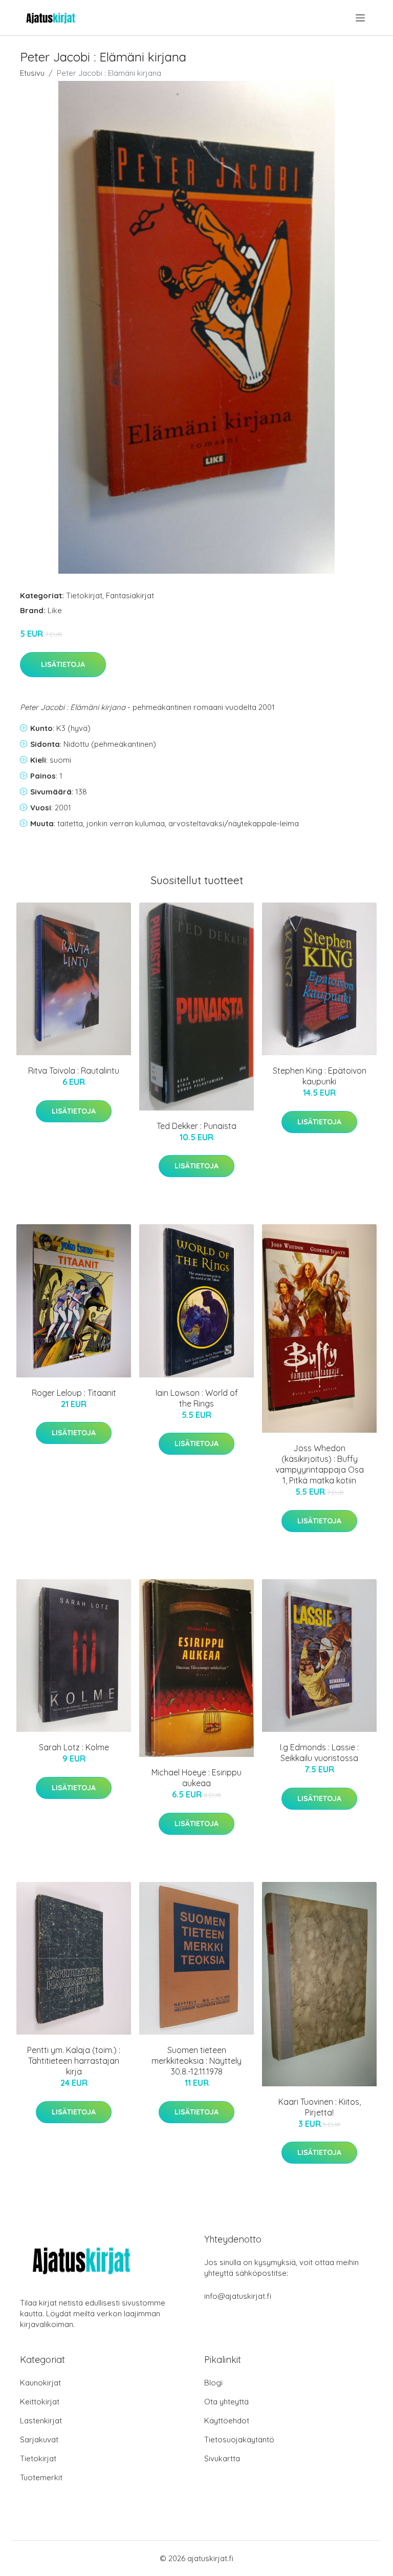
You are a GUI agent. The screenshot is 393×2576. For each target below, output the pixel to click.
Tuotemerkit (41, 2477)
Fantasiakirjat (130, 595)
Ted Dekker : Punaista (196, 1126)
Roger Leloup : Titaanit (74, 1393)
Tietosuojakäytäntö (239, 2439)
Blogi (213, 2383)
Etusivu (32, 73)
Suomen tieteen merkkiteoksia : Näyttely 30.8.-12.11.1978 (196, 2061)
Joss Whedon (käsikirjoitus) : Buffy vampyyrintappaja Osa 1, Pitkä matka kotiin (320, 1464)
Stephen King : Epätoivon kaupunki (320, 1076)
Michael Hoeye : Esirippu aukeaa (196, 1778)
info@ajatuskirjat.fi (238, 2296)
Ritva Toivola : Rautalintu (74, 1071)
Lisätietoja (63, 664)
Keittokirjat (40, 2402)
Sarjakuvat (39, 2439)
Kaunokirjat (40, 2383)
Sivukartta (222, 2458)
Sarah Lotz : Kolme (74, 1747)
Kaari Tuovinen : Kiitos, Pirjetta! (320, 2107)
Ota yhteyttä (226, 2402)
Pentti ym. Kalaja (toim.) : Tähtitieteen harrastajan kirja (74, 2061)
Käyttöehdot (227, 2421)
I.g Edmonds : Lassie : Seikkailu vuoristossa (319, 1753)
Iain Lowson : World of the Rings (197, 1398)
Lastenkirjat (41, 2421)
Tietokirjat (84, 595)
